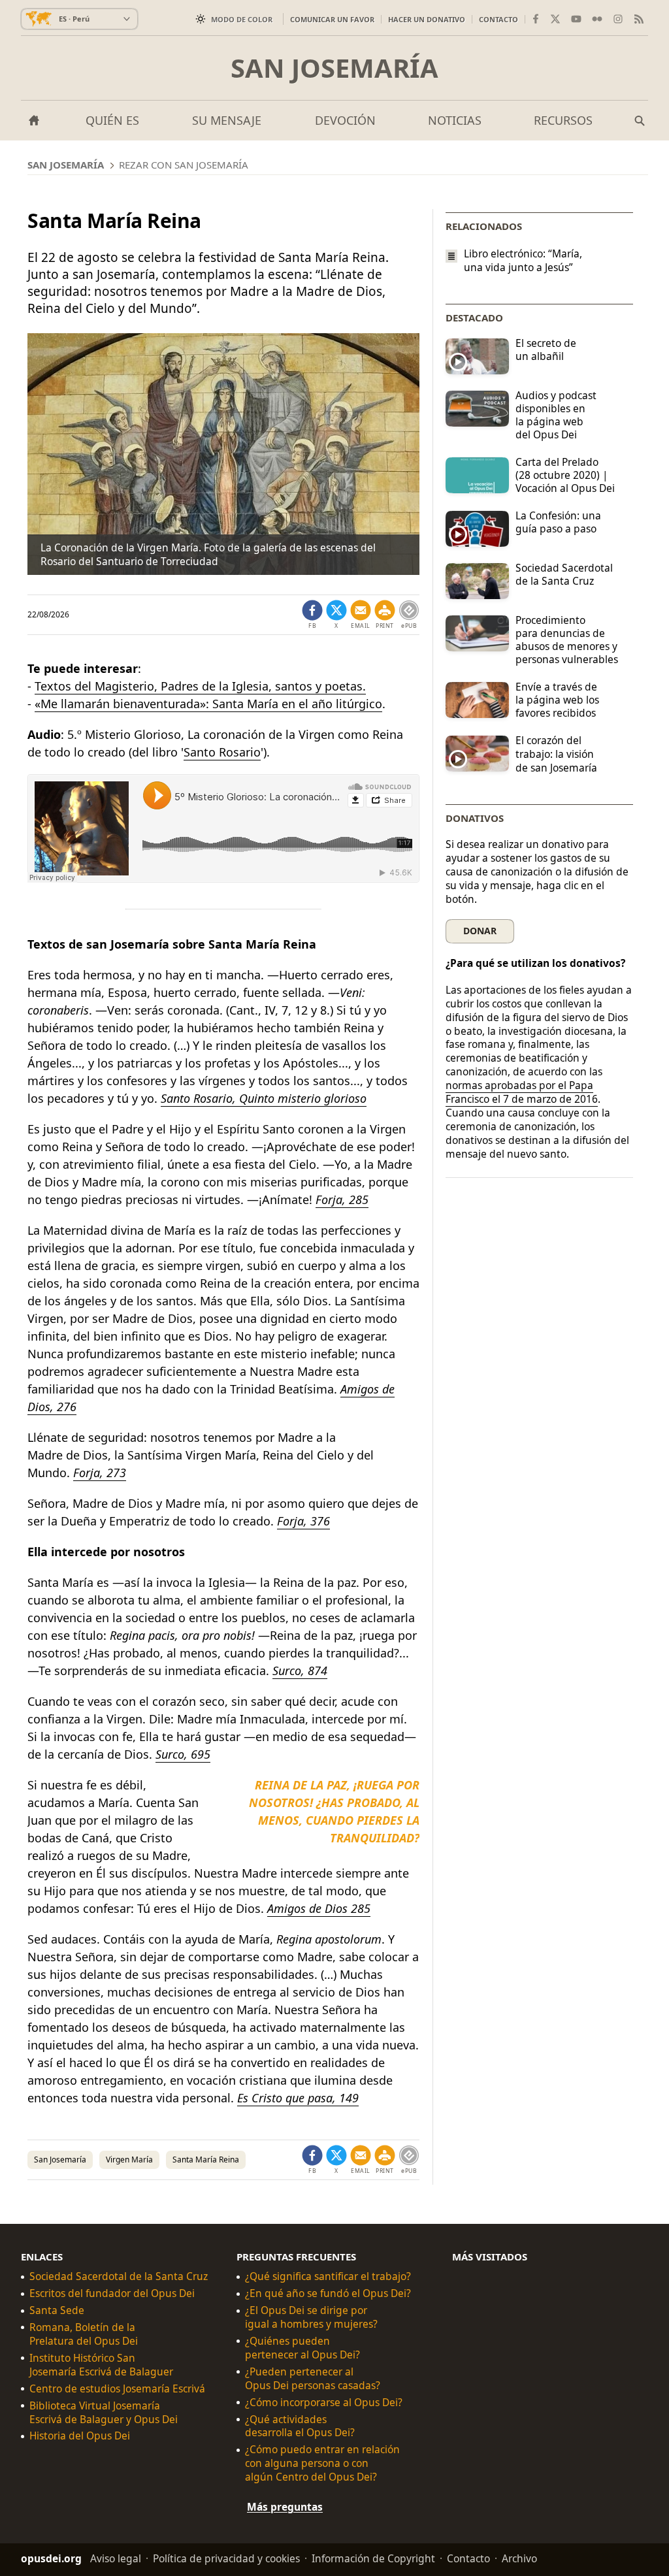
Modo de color (242, 19)
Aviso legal (116, 2558)
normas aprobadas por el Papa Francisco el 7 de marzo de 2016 (522, 1092)
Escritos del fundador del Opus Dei (112, 2293)
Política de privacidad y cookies (226, 2558)
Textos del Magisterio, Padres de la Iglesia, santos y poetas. (200, 686)
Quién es (112, 120)
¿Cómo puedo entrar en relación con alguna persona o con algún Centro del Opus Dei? (322, 2463)
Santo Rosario (222, 752)
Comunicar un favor (332, 19)
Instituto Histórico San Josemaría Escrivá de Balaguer (101, 2365)
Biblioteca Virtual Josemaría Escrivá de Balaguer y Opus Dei (104, 2413)
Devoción (345, 120)
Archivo (519, 2558)
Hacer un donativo (427, 19)
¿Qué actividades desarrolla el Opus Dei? (300, 2426)
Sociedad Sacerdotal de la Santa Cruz (119, 2276)
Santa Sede (57, 2310)
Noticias (455, 120)
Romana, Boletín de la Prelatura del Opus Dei (84, 2334)
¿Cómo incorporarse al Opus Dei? (324, 2403)
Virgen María (129, 2160)
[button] (385, 615)
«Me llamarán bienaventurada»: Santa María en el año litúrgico (208, 704)
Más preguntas (285, 2507)
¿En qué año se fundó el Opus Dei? (328, 2293)
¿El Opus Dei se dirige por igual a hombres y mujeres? (311, 2317)
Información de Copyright (373, 2558)
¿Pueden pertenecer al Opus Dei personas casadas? (313, 2379)
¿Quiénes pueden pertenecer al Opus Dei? (302, 2348)
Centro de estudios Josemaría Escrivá (117, 2389)
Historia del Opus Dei (80, 2436)
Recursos (563, 120)
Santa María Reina (206, 2160)
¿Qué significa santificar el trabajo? (328, 2276)
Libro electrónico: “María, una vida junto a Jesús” (523, 261)
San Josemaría (334, 68)
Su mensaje (227, 120)
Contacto (498, 19)
